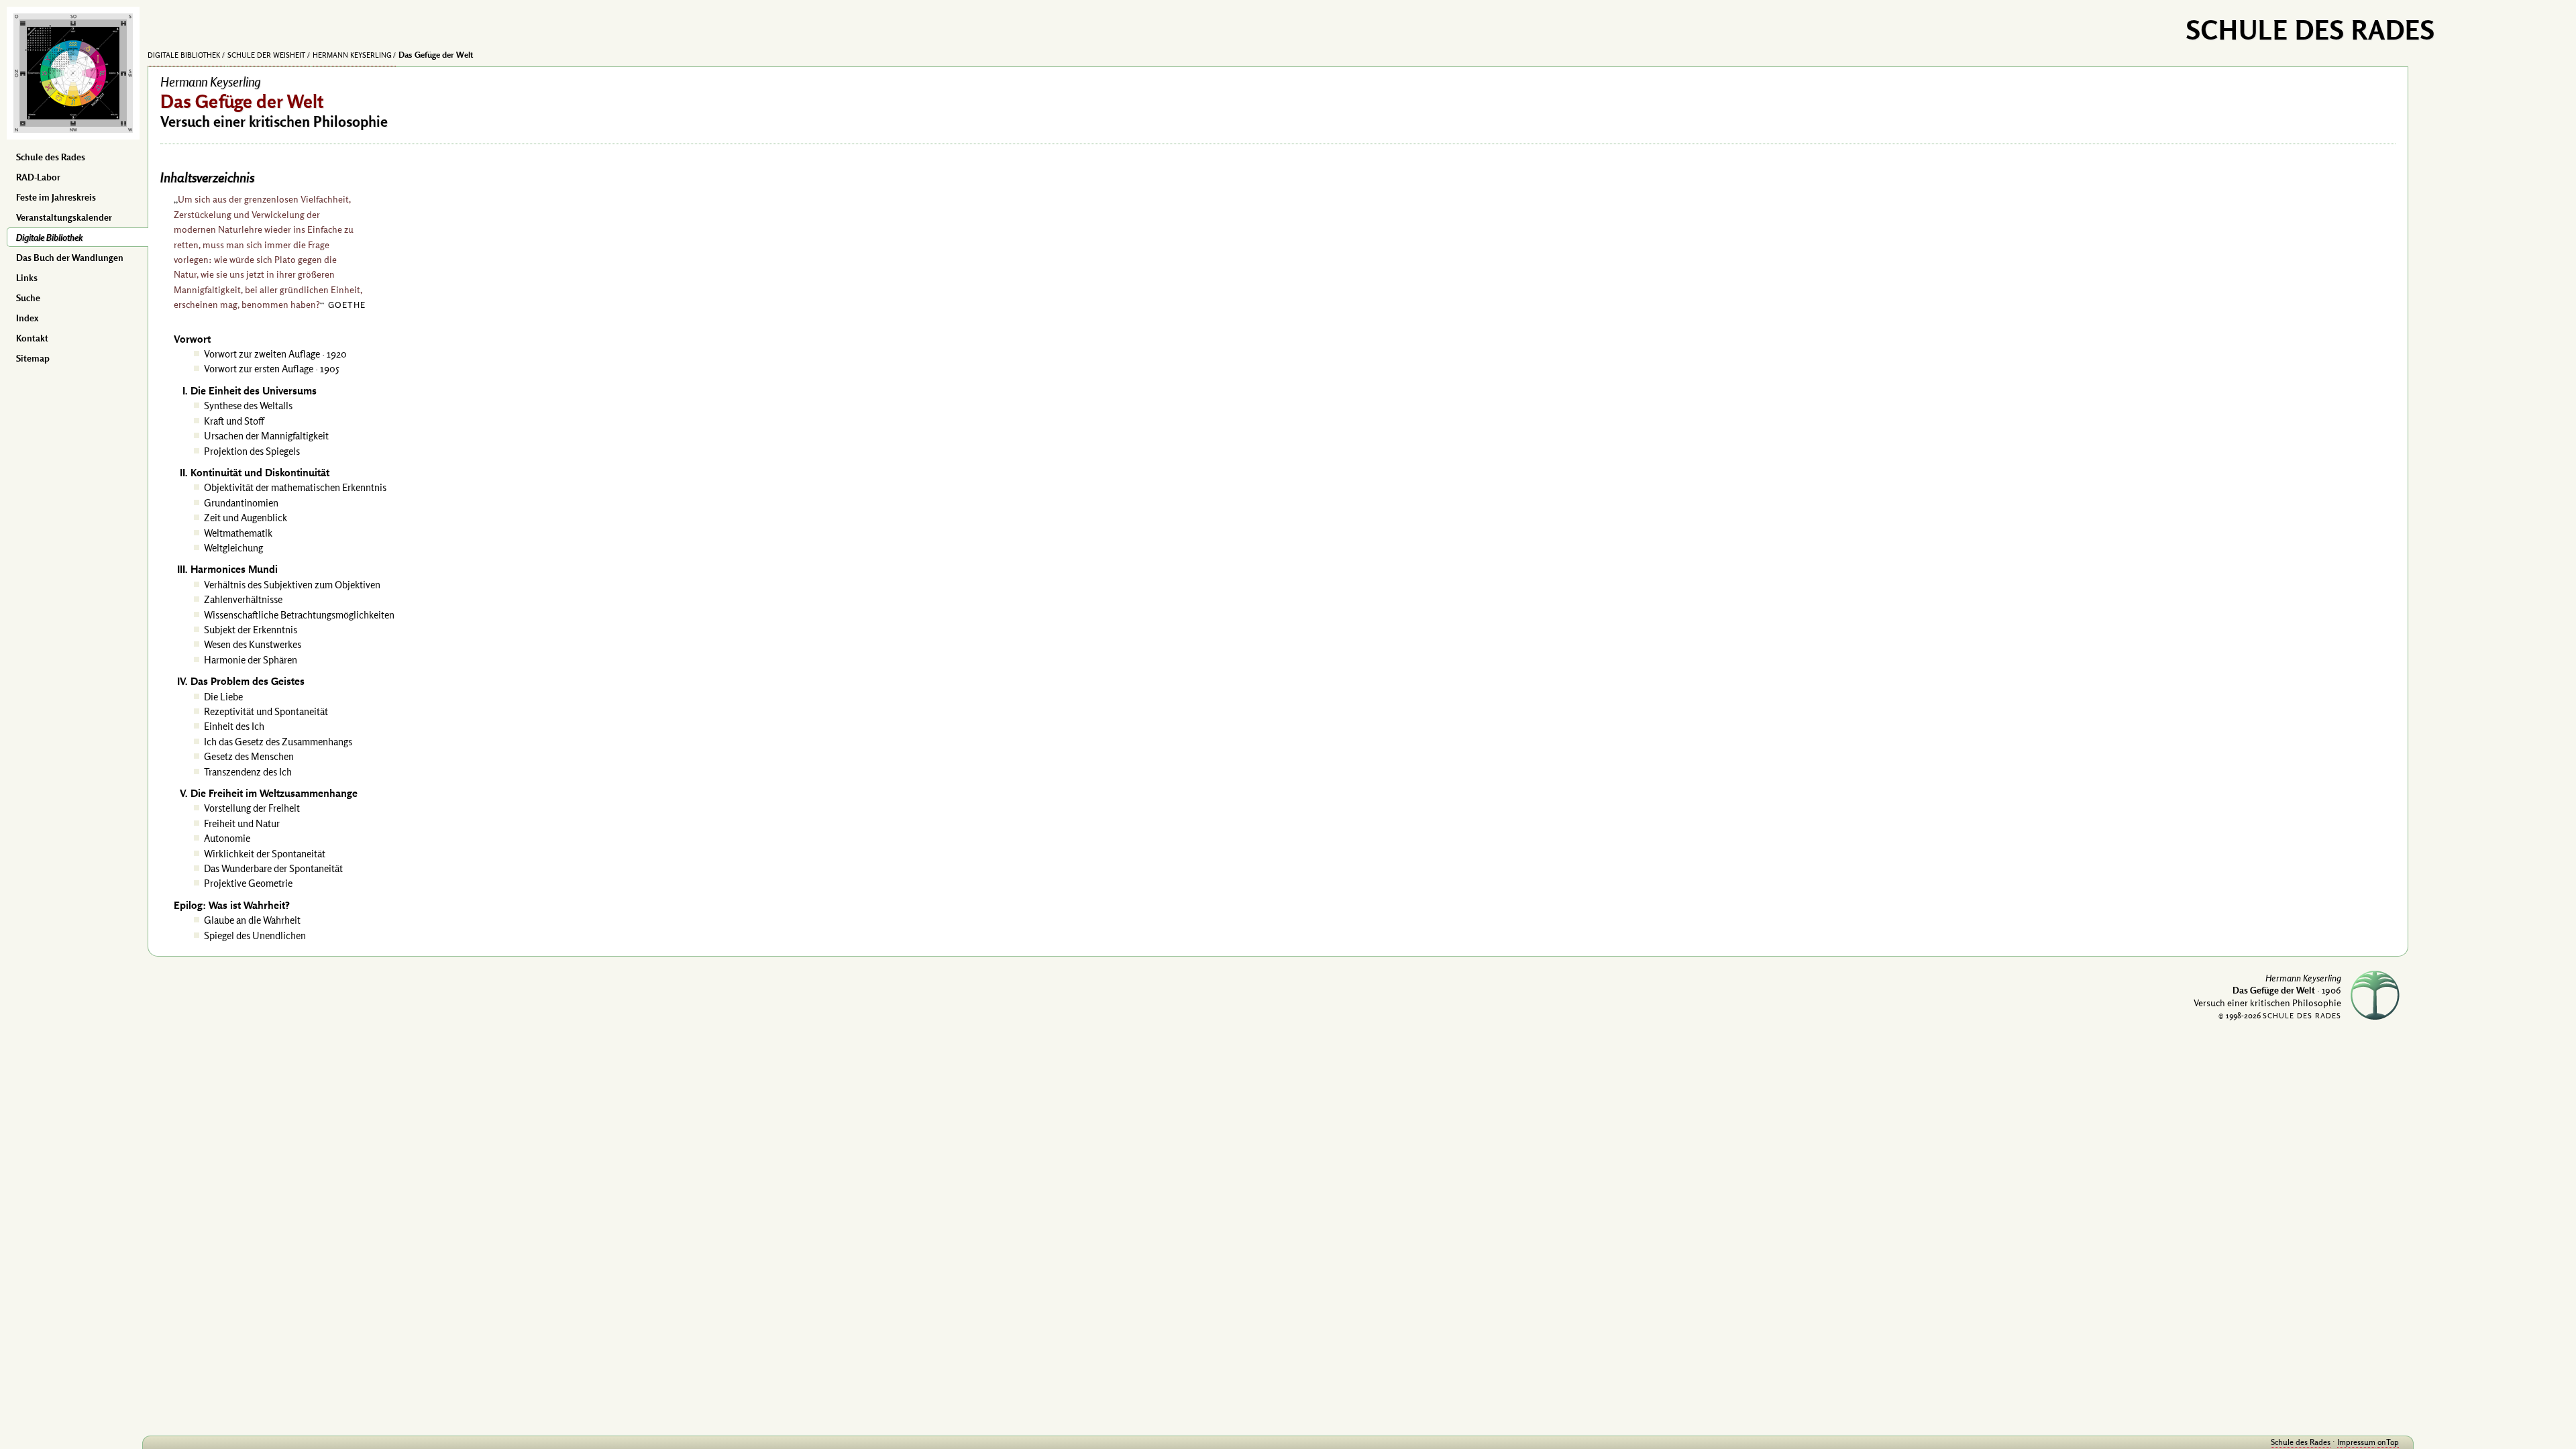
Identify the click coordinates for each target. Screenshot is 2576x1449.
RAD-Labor (38, 177)
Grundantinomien (241, 503)
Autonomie (227, 838)
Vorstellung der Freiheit (252, 808)
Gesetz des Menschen (249, 756)
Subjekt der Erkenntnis (251, 630)
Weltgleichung (233, 548)
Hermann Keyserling (352, 55)
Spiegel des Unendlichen (255, 935)
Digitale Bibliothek (49, 237)
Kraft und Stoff (234, 421)
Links (27, 278)
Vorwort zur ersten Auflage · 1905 (272, 369)
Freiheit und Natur (242, 823)
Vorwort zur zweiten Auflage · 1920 (275, 354)
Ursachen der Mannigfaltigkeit (266, 436)
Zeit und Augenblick (246, 518)
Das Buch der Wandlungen (70, 258)
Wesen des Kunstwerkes (253, 644)
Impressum (2356, 1442)
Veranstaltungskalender (64, 217)
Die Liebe (223, 697)
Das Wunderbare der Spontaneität (273, 868)
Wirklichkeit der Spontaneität (265, 854)
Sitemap (33, 358)
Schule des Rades (51, 157)
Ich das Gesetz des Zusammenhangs (278, 742)
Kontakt (32, 338)
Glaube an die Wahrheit (252, 920)
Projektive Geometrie (248, 883)
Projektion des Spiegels (252, 451)
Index (27, 318)
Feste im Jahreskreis (56, 197)
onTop (2388, 1442)
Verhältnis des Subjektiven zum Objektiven (292, 585)
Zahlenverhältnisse (243, 599)
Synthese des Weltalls (248, 406)
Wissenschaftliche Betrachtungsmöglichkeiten (299, 615)
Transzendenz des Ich (248, 772)
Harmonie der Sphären (251, 660)
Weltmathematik (238, 533)
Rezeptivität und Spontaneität (266, 711)
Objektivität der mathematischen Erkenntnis (295, 487)
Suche (28, 298)
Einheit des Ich (234, 726)
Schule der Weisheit (266, 55)
